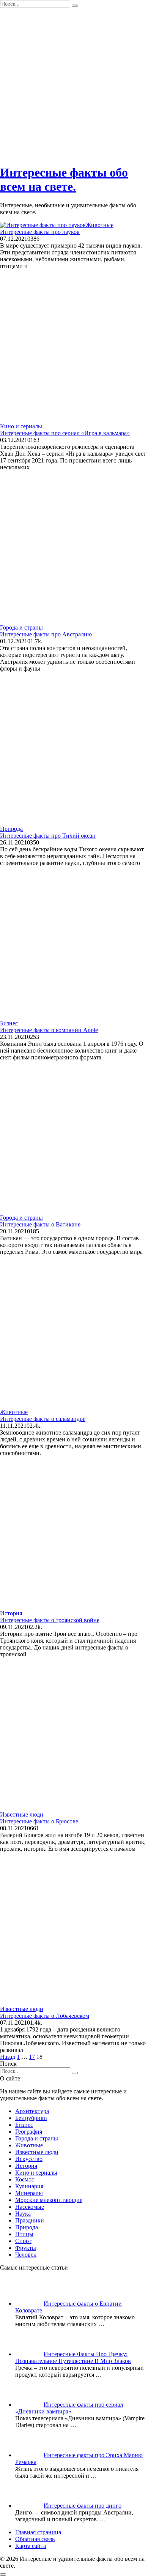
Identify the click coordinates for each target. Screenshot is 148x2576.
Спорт (23, 2241)
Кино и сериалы (36, 2173)
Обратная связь (35, 2539)
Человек (26, 2255)
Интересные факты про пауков (40, 232)
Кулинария (29, 2186)
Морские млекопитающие (49, 2200)
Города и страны (37, 2138)
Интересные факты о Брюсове (39, 1821)
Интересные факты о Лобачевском (45, 2016)
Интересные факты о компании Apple (49, 1030)
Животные (29, 2145)
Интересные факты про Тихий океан (48, 836)
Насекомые (30, 2207)
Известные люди (37, 2152)
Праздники (30, 2220)
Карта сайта (31, 2546)
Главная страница (38, 2532)
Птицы (24, 2234)
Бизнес (24, 2125)
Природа (27, 2227)
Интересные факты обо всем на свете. (64, 179)
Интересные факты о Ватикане (40, 1224)
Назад (8, 2057)
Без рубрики (31, 2118)
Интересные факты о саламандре (43, 1419)
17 (32, 2057)
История (26, 2166)
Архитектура (32, 2111)
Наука (23, 2214)
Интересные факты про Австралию (46, 634)
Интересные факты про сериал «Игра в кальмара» (65, 433)
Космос (25, 2179)
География (29, 2132)
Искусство (29, 2159)
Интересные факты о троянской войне (50, 1620)
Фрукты (26, 2248)
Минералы (29, 2193)
